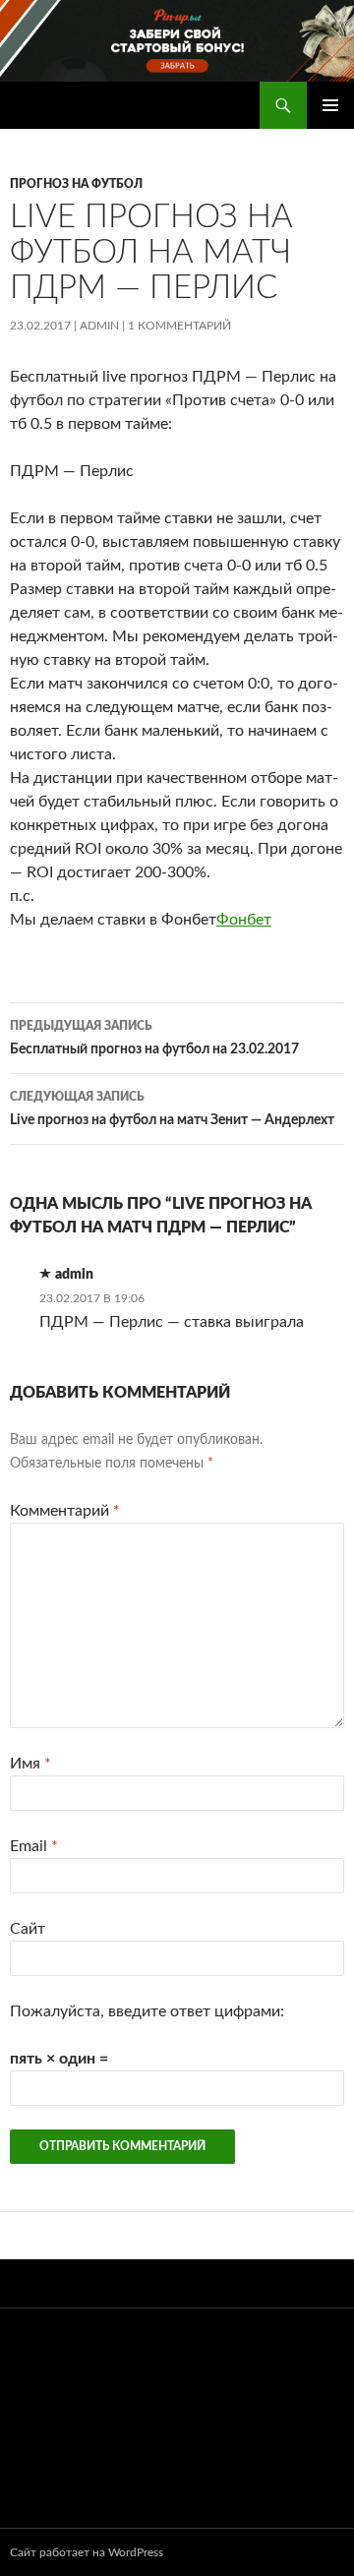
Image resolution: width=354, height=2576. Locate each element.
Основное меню (330, 105)
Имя (30, 1764)
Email (34, 1846)
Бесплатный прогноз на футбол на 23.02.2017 (154, 1038)
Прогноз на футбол (76, 184)
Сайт (28, 1929)
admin (99, 326)
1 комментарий (179, 326)
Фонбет (244, 920)
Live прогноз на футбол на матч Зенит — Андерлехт (172, 1109)
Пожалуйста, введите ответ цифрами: (147, 2011)
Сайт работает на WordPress (87, 2552)
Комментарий (65, 1511)
